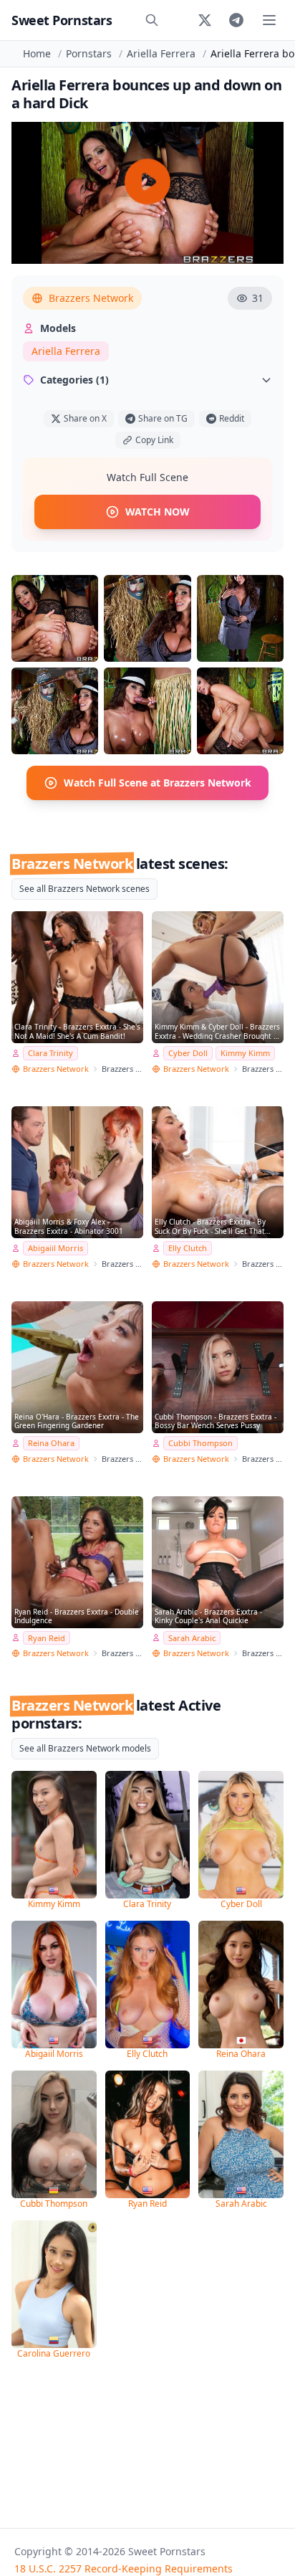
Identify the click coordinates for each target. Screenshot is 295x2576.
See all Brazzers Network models (85, 1748)
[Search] (152, 20)
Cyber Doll (188, 1053)
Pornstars (89, 53)
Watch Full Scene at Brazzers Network (158, 783)
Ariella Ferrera (161, 53)
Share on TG (163, 418)
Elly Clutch (188, 1248)
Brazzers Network (91, 298)
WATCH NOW (158, 512)
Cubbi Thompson (200, 1443)
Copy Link (154, 440)
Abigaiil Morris (55, 1248)
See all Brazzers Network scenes (84, 889)
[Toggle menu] (269, 20)
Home (37, 53)
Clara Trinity (50, 1053)
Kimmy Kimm (245, 1053)
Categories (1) (74, 380)
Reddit (232, 418)
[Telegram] (236, 20)
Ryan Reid (47, 1638)
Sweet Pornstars (62, 20)
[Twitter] (205, 20)
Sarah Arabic (192, 1638)
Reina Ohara (51, 1443)
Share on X (85, 418)
